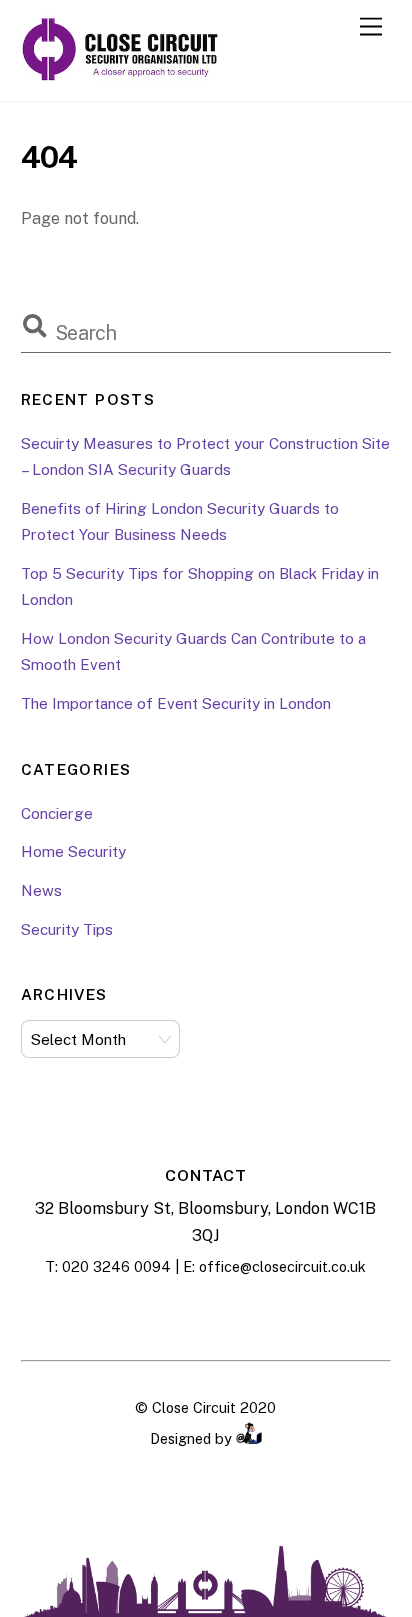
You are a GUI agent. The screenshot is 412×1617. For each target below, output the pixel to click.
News (41, 890)
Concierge (57, 813)
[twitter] (255, 1314)
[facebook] (156, 1314)
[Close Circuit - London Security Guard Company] (121, 76)
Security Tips (67, 929)
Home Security (73, 851)
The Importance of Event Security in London (176, 703)
